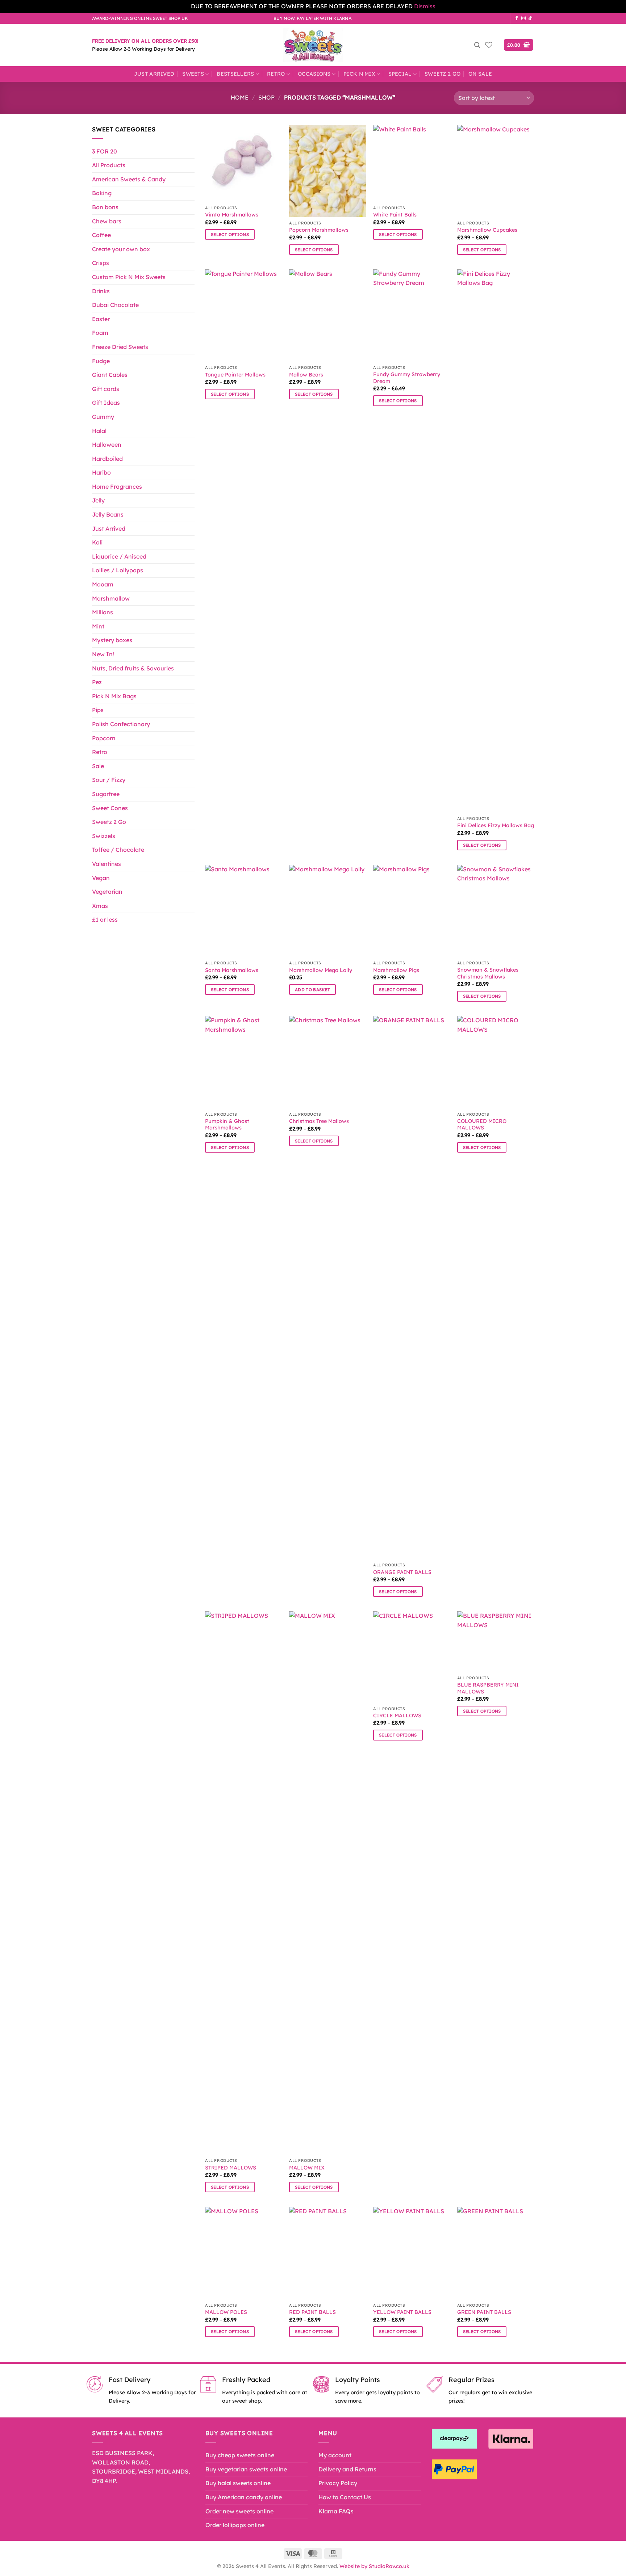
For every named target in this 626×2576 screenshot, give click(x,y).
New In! (103, 654)
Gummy (103, 417)
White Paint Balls (395, 215)
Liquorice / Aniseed (119, 556)
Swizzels (104, 836)
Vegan (101, 878)
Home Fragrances (117, 487)
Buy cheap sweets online (240, 2455)
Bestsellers (235, 74)
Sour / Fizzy (109, 780)
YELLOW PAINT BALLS (402, 2312)
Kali (97, 542)
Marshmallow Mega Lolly (321, 970)
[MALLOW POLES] (243, 2253)
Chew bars (107, 221)
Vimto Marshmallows (232, 215)
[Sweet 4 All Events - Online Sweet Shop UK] (313, 45)
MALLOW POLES (226, 2312)
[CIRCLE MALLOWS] (412, 1657)
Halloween (107, 445)
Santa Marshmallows (232, 970)
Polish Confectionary (121, 724)
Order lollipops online (235, 2525)
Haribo (101, 472)
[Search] (477, 45)
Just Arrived (154, 74)
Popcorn (104, 738)
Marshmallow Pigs (396, 970)
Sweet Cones (110, 808)
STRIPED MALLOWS (231, 2168)
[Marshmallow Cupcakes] (496, 171)
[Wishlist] (489, 45)
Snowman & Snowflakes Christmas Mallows (488, 973)
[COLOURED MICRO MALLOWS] (496, 1062)
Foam (100, 333)
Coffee (101, 235)
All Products (109, 165)
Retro (276, 74)
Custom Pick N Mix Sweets (129, 277)
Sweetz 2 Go (443, 74)
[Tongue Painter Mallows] (243, 315)
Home (240, 97)
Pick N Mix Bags (114, 696)
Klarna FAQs (336, 2511)
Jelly (98, 500)
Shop (266, 97)
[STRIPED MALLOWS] (243, 1883)
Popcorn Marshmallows (319, 230)
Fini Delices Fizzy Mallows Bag (496, 825)
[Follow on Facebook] (517, 18)
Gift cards (106, 389)
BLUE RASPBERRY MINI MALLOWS (488, 1688)
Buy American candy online (244, 2497)
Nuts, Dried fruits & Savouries (133, 668)
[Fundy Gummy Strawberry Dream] (412, 315)
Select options (230, 234)
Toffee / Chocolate (118, 850)
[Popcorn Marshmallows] (327, 171)
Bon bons (105, 207)
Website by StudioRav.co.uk (374, 2566)
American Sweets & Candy (129, 179)
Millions (103, 612)
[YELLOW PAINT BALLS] (412, 2253)
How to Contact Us (345, 2497)
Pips (98, 710)
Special (400, 74)
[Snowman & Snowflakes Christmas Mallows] (496, 911)
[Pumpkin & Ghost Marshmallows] (243, 1062)
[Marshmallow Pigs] (412, 911)
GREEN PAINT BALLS (484, 2312)
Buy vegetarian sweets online (246, 2469)
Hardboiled (107, 459)
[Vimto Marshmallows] (243, 163)
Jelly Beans (108, 514)
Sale (98, 766)
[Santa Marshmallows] (243, 911)
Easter (101, 319)
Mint (98, 626)
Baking (102, 193)
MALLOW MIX (307, 2168)
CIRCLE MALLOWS (397, 1716)
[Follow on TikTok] (530, 18)
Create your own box (121, 249)
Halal (99, 431)
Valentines (107, 864)
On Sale (480, 74)
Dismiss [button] (425, 6)
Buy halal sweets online (238, 2483)
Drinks (101, 291)
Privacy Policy (338, 2483)
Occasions (314, 74)
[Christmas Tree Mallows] (327, 1062)
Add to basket (313, 990)
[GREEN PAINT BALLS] (496, 2253)
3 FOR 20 (105, 151)
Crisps (101, 263)
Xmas (100, 906)
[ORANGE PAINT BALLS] (412, 1287)
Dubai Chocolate (115, 305)
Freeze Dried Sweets (120, 347)
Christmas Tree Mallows (319, 1121)
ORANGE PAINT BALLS (402, 1572)
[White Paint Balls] (412, 163)
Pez (97, 682)
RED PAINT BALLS (312, 2312)
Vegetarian (107, 892)
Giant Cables (110, 375)
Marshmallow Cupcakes (487, 230)
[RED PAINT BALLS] (327, 2253)
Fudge (101, 361)
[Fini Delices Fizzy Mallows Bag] (496, 541)
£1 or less (105, 919)
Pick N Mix (359, 74)
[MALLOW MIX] (327, 1883)
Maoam (103, 584)
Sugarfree (106, 794)
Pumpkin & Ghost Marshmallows (227, 1125)
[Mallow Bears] (327, 315)
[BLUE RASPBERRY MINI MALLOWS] (496, 1641)
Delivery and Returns (347, 2469)
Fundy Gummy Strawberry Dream (407, 378)
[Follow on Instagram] (523, 18)
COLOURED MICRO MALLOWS (482, 1125)
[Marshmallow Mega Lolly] (327, 911)
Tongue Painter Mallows (235, 375)
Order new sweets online (239, 2511)
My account (335, 2455)
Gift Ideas (106, 403)
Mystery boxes (112, 640)
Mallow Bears (306, 375)
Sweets (193, 74)
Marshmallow (111, 598)
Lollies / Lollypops (118, 570)
